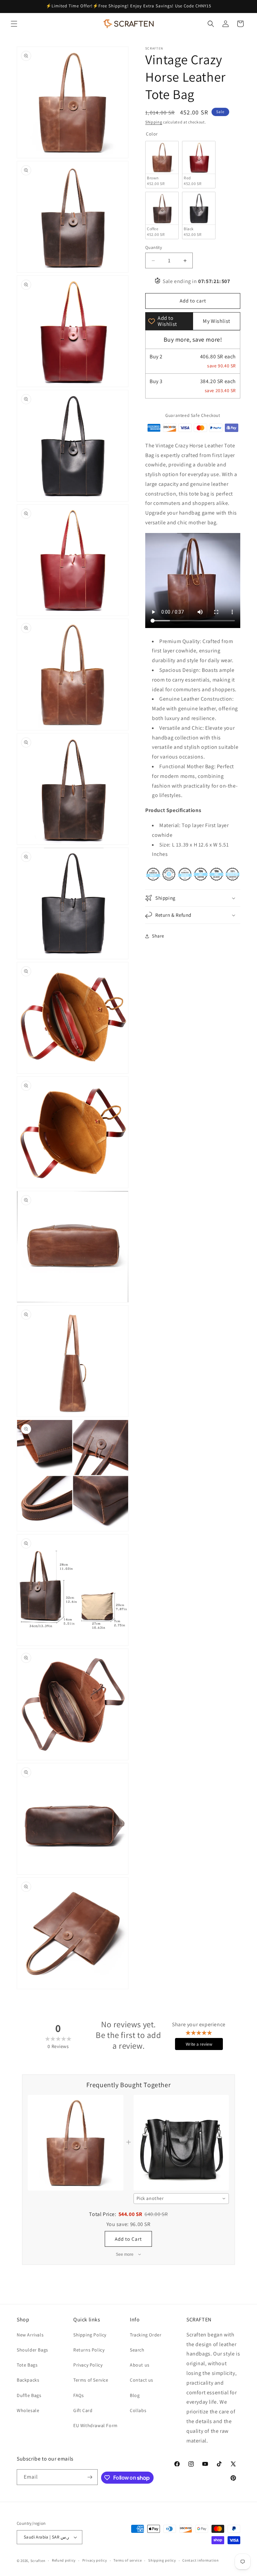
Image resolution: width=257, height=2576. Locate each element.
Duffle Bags (29, 2395)
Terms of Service (91, 2380)
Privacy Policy (88, 2365)
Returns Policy (89, 2350)
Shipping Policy (90, 2335)
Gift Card (83, 2410)
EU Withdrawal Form (96, 2425)
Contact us (142, 2380)
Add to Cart (128, 2239)
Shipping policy (162, 2560)
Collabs (138, 2410)
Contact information (200, 2560)
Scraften (38, 2561)
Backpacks (28, 2380)
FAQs (78, 2395)
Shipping (154, 122)
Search (137, 2350)
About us (140, 2365)
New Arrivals (30, 2335)
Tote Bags (27, 2365)
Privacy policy (95, 2560)
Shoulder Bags (32, 2350)
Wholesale (28, 2410)
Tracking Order (146, 2335)
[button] (14, 24)
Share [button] (158, 936)
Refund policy (64, 2560)
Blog (135, 2395)
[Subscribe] (90, 2477)
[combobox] (181, 2199)
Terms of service (127, 2560)
